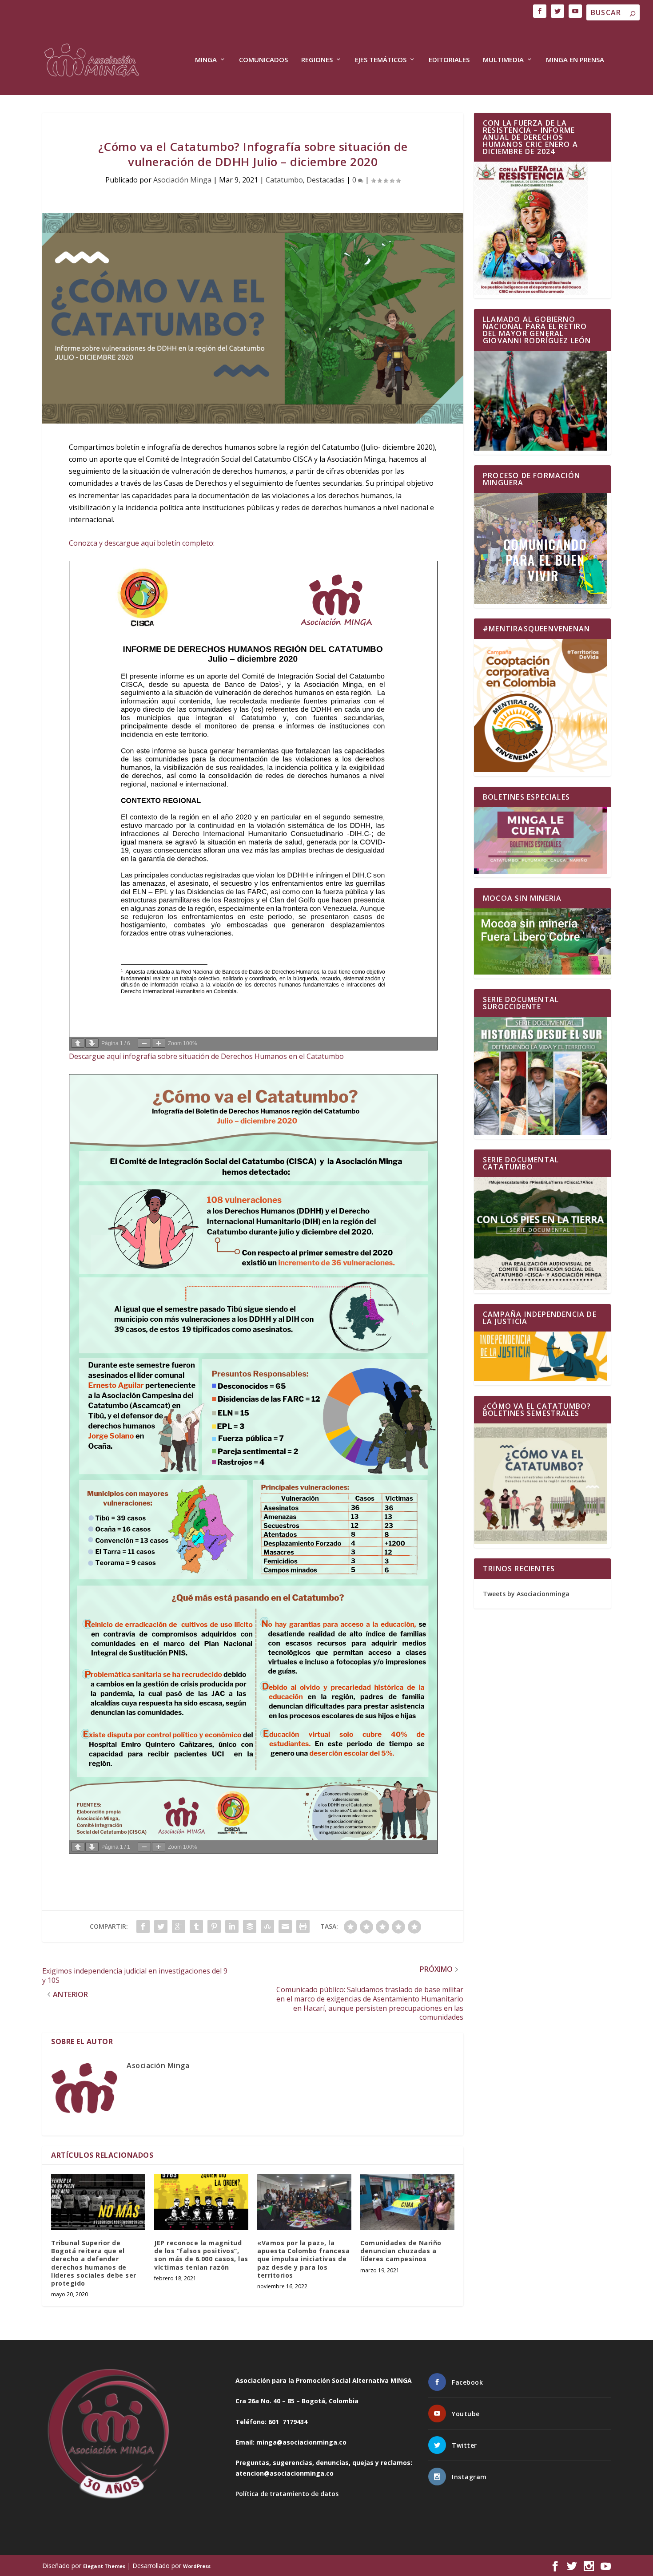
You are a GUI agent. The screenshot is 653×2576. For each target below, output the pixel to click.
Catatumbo (284, 180)
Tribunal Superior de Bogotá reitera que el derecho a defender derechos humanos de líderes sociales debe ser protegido (94, 2263)
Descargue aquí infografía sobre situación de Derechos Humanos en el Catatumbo (206, 1056)
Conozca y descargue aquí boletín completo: (143, 543)
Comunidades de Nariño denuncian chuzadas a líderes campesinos (401, 2251)
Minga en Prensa (575, 60)
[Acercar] (159, 1043)
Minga (206, 60)
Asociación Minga (182, 180)
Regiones (317, 60)
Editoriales (449, 60)
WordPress (197, 2566)
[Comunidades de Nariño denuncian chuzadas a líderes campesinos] (407, 2202)
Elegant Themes (104, 2566)
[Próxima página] (92, 1043)
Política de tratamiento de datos (287, 2494)
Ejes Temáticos (381, 60)
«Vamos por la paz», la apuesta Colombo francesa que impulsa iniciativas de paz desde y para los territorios (303, 2259)
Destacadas (326, 180)
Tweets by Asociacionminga (526, 1594)
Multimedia (503, 60)
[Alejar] (144, 1043)
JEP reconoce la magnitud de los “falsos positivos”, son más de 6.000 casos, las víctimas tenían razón (201, 2255)
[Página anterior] (78, 1043)
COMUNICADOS (263, 60)
